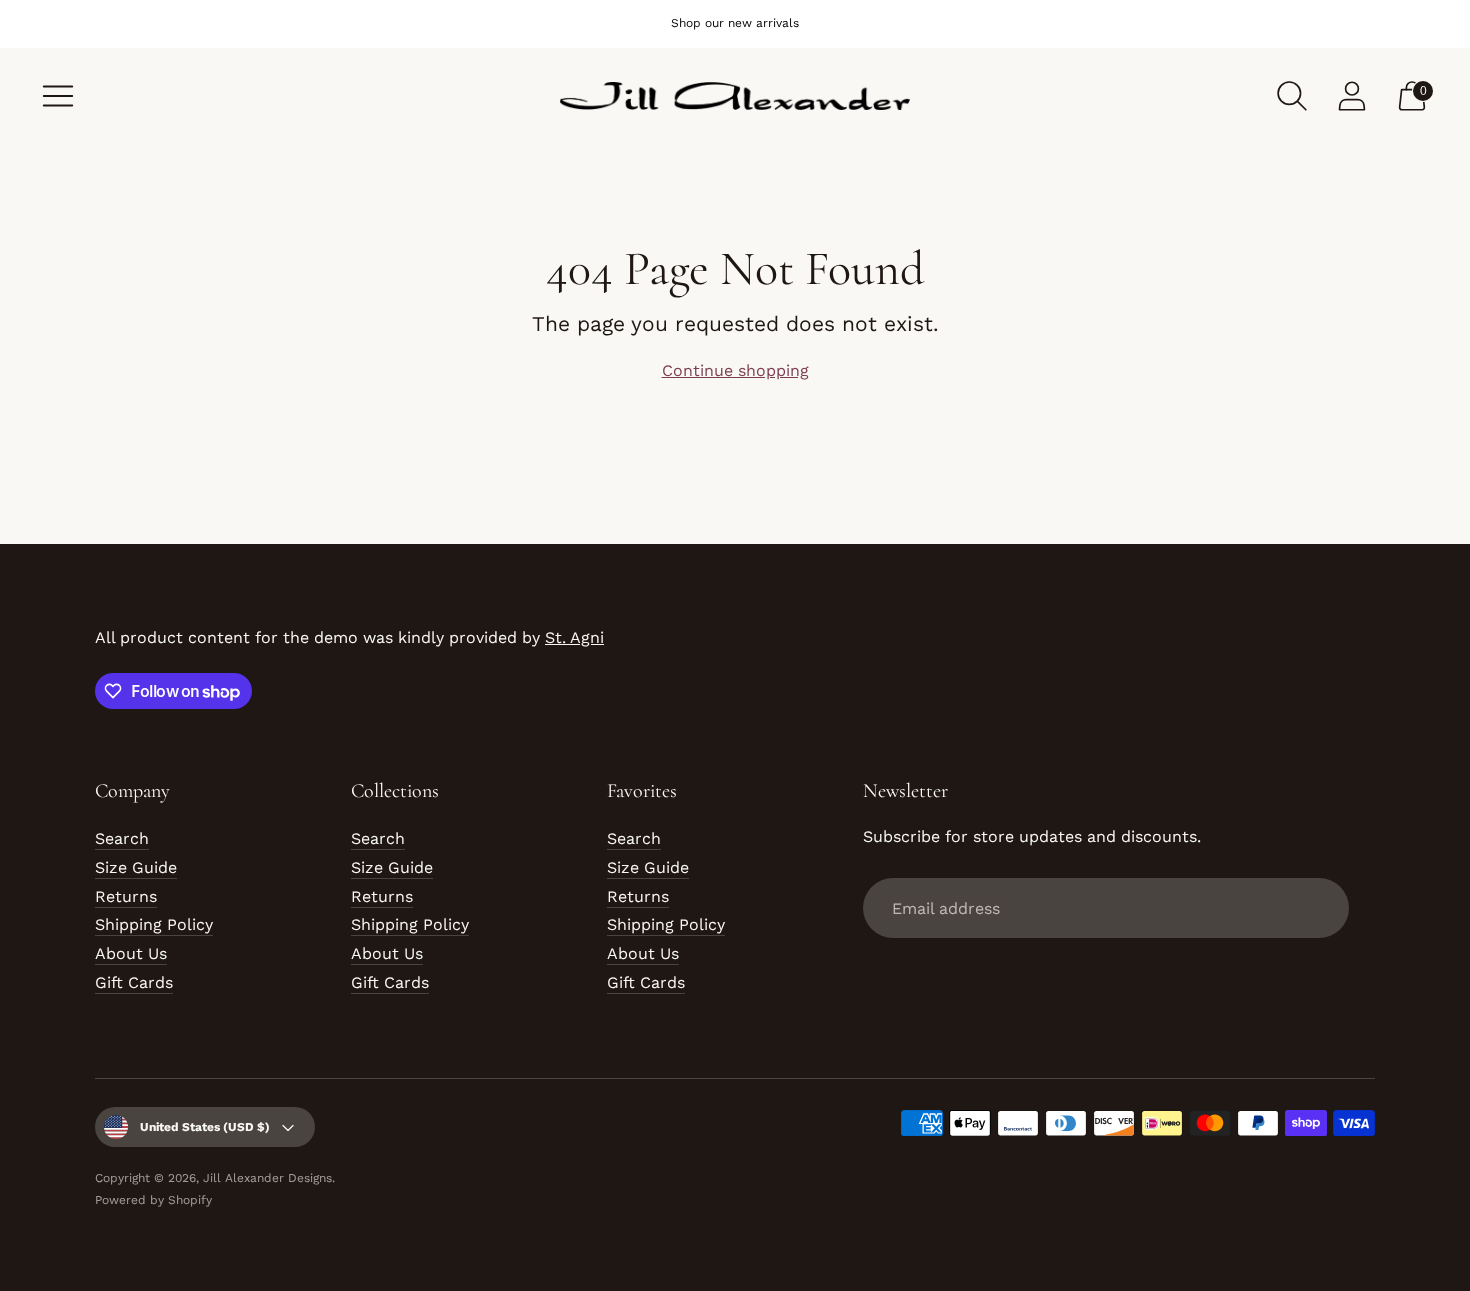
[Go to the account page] (1352, 96)
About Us (131, 953)
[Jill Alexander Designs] (735, 96)
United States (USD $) (205, 1127)
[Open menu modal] (58, 96)
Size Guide (136, 867)
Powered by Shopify (153, 1200)
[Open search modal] (1292, 96)
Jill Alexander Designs (267, 1178)
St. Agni (574, 637)
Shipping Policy (154, 924)
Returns (126, 896)
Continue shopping (735, 370)
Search (122, 838)
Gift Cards (134, 982)
